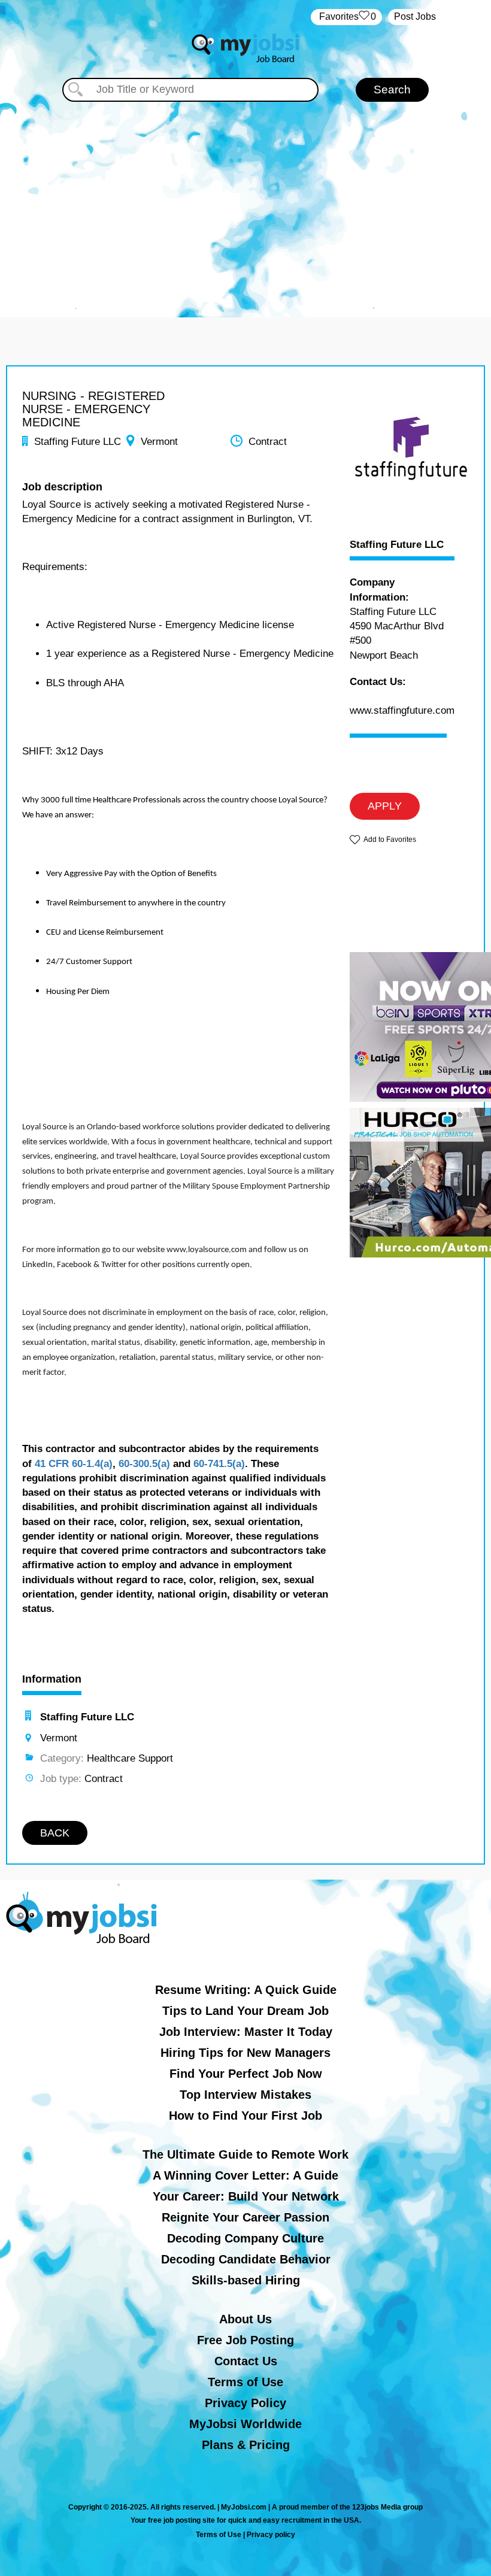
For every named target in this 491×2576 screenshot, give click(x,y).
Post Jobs (415, 16)
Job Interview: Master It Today (246, 2032)
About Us (245, 2319)
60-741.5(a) (219, 1464)
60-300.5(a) (144, 1464)
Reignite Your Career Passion (245, 2217)
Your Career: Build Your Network (246, 2196)
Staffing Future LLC (397, 545)
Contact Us (246, 2361)
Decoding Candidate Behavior (246, 2259)
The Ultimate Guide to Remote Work (245, 2154)
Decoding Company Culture (245, 2238)
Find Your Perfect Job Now (246, 2074)
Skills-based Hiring (246, 2280)
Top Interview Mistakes (245, 2095)
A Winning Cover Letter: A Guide (245, 2175)
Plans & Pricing (246, 2445)
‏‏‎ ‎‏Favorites (346, 16)
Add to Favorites (390, 840)
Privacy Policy (245, 2403)
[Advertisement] (245, 204)
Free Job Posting (245, 2340)
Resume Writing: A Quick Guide (246, 1990)
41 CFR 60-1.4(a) (74, 1464)
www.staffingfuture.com (402, 710)
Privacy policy (271, 2535)
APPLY (385, 806)
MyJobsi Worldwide (245, 2424)
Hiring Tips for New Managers (245, 2053)
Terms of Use (245, 2382)
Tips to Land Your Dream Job (245, 2011)
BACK (55, 1833)
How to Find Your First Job (245, 2116)
